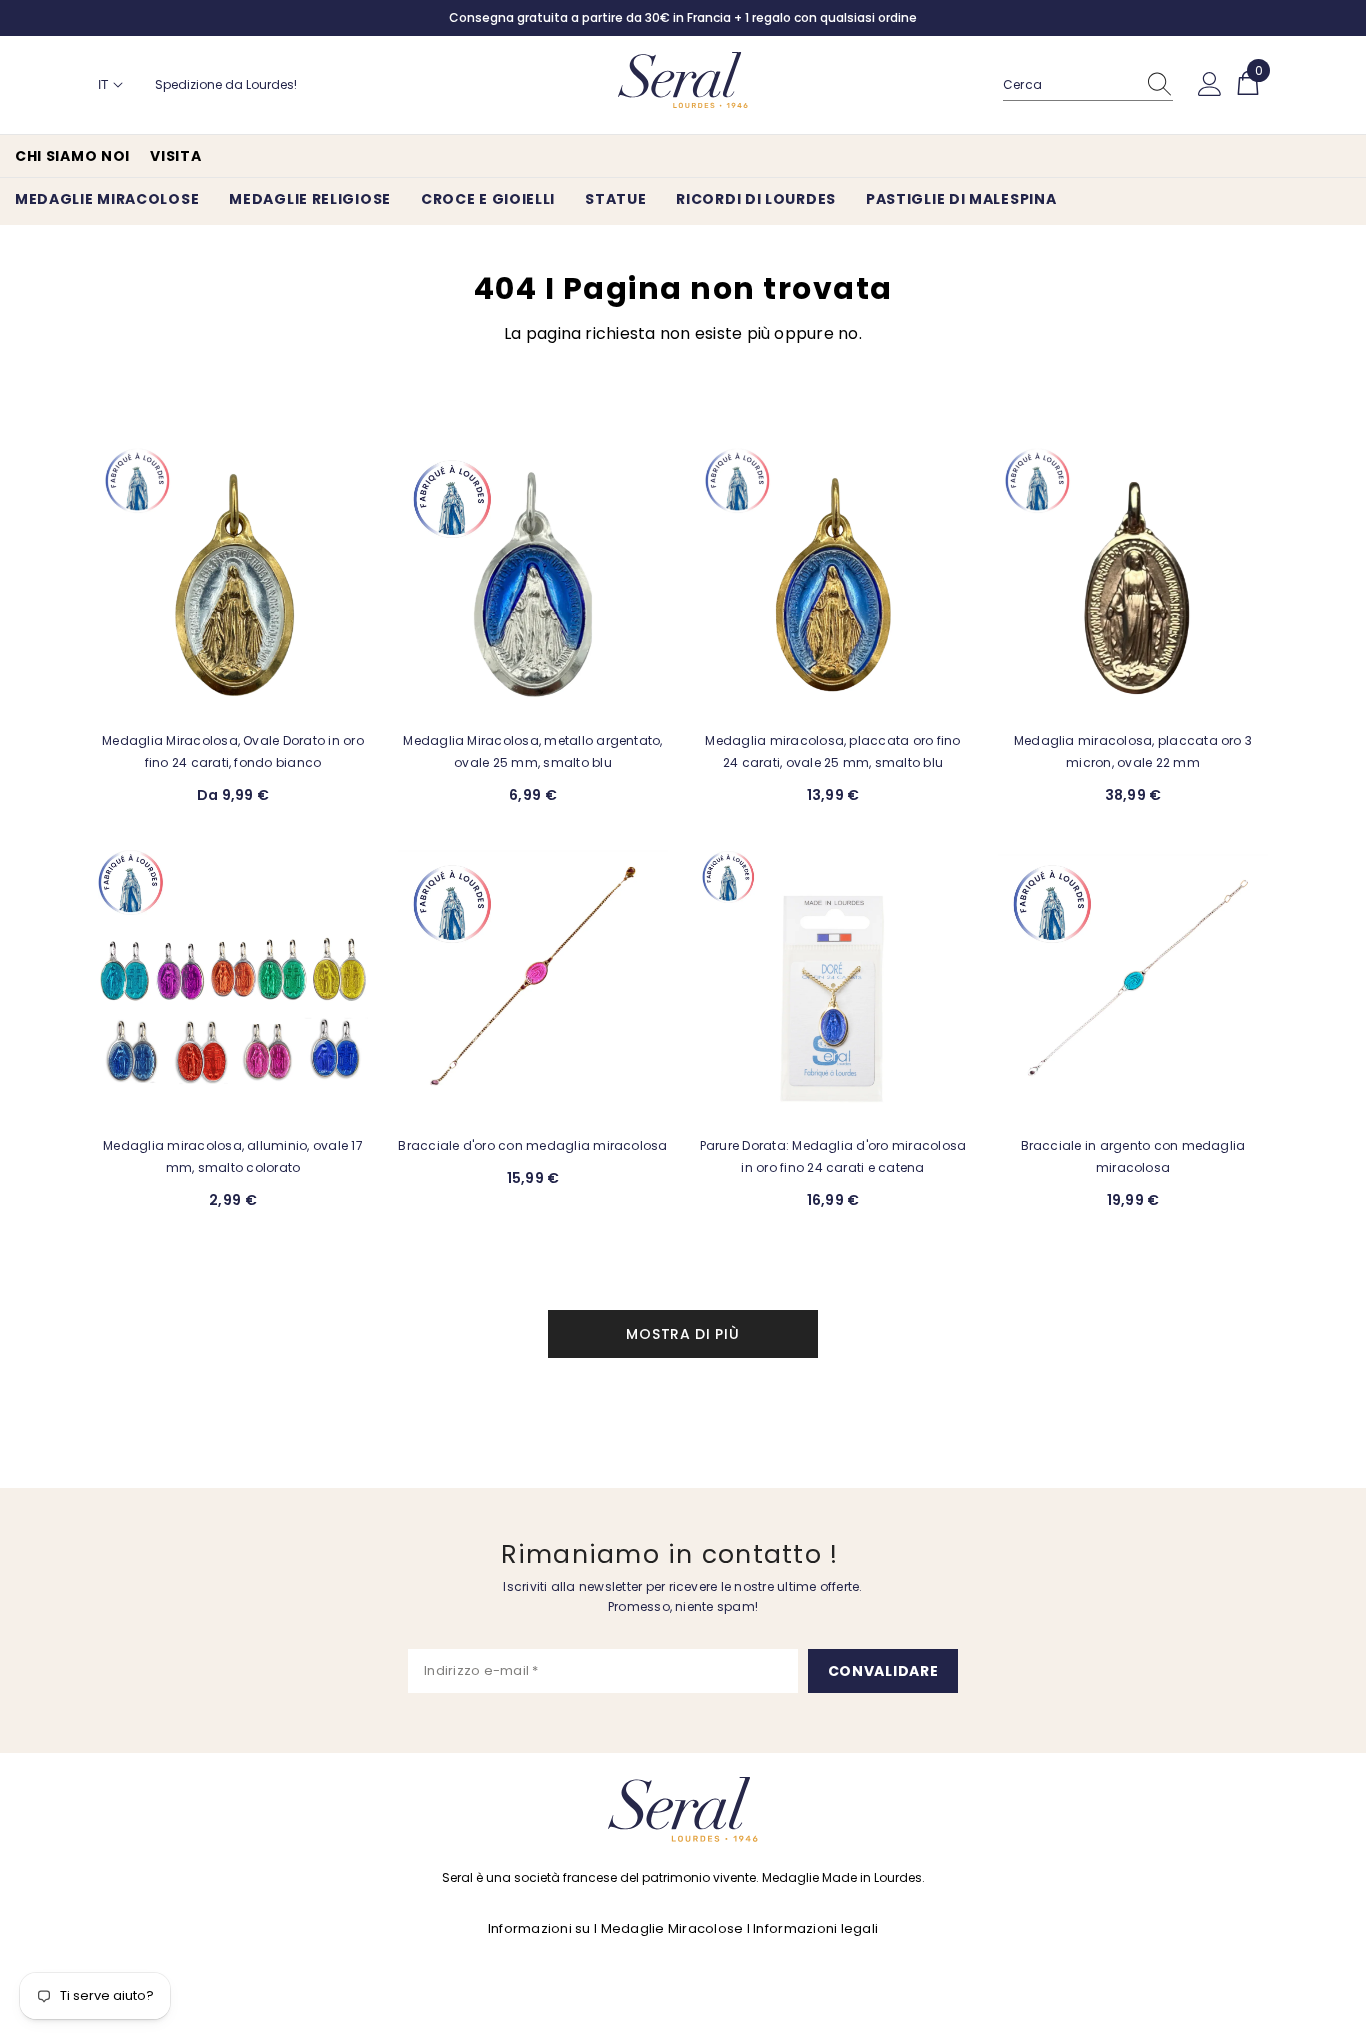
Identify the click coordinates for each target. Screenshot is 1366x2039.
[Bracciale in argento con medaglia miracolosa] (1133, 985)
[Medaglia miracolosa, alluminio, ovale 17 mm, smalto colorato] (233, 985)
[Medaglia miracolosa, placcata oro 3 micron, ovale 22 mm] (1133, 580)
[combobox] (1069, 85)
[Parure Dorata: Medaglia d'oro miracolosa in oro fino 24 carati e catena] (833, 985)
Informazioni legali (815, 1928)
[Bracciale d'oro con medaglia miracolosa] (533, 985)
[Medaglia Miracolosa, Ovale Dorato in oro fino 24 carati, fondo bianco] (233, 580)
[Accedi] (1210, 85)
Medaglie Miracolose (672, 1928)
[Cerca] (1088, 85)
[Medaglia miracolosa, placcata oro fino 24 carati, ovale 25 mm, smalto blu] (833, 580)
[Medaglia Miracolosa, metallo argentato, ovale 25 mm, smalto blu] (533, 580)
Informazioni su (539, 1928)
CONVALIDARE (883, 1671)
